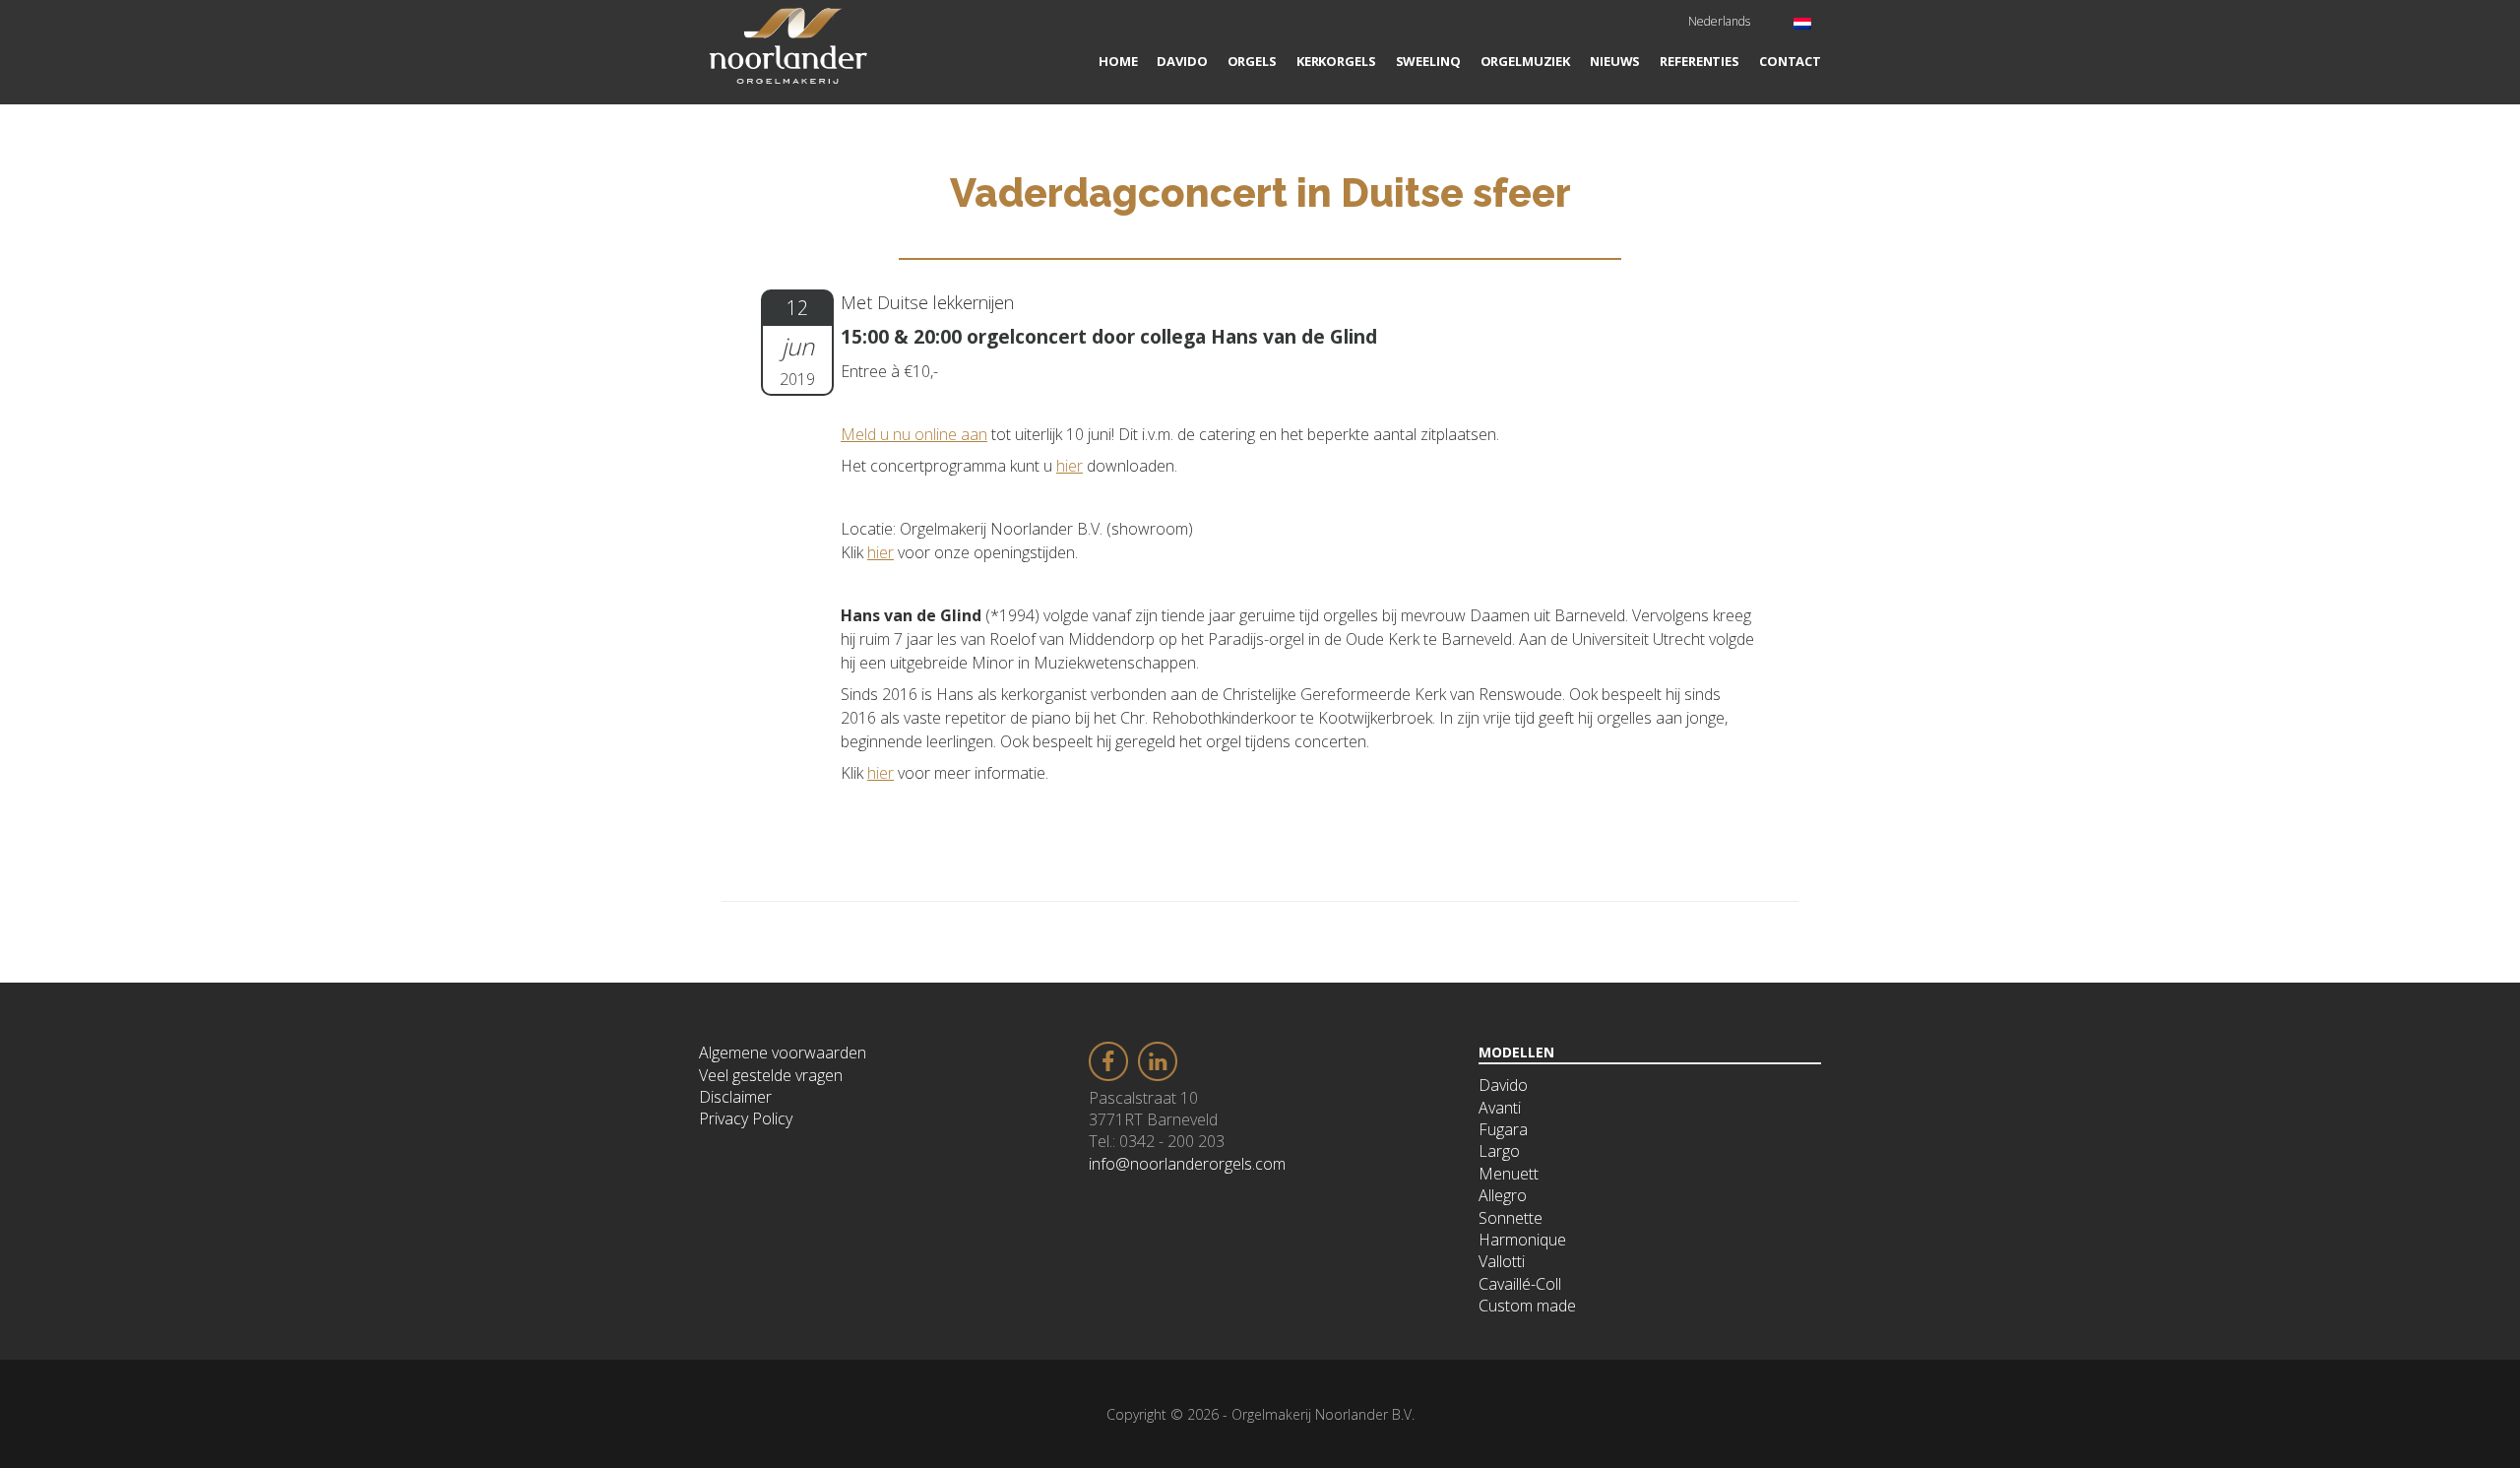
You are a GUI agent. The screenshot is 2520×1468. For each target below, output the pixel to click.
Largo (1499, 1151)
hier (1070, 466)
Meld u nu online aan (914, 434)
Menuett (1509, 1174)
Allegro (1503, 1195)
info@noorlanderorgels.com (1187, 1164)
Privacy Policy (746, 1118)
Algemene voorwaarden (783, 1053)
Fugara (1503, 1129)
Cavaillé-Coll (1520, 1284)
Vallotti (1502, 1261)
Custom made (1527, 1306)
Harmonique (1522, 1240)
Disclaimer (735, 1097)
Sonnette (1511, 1218)
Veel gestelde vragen (771, 1075)
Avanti (1500, 1108)
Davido (1503, 1085)
